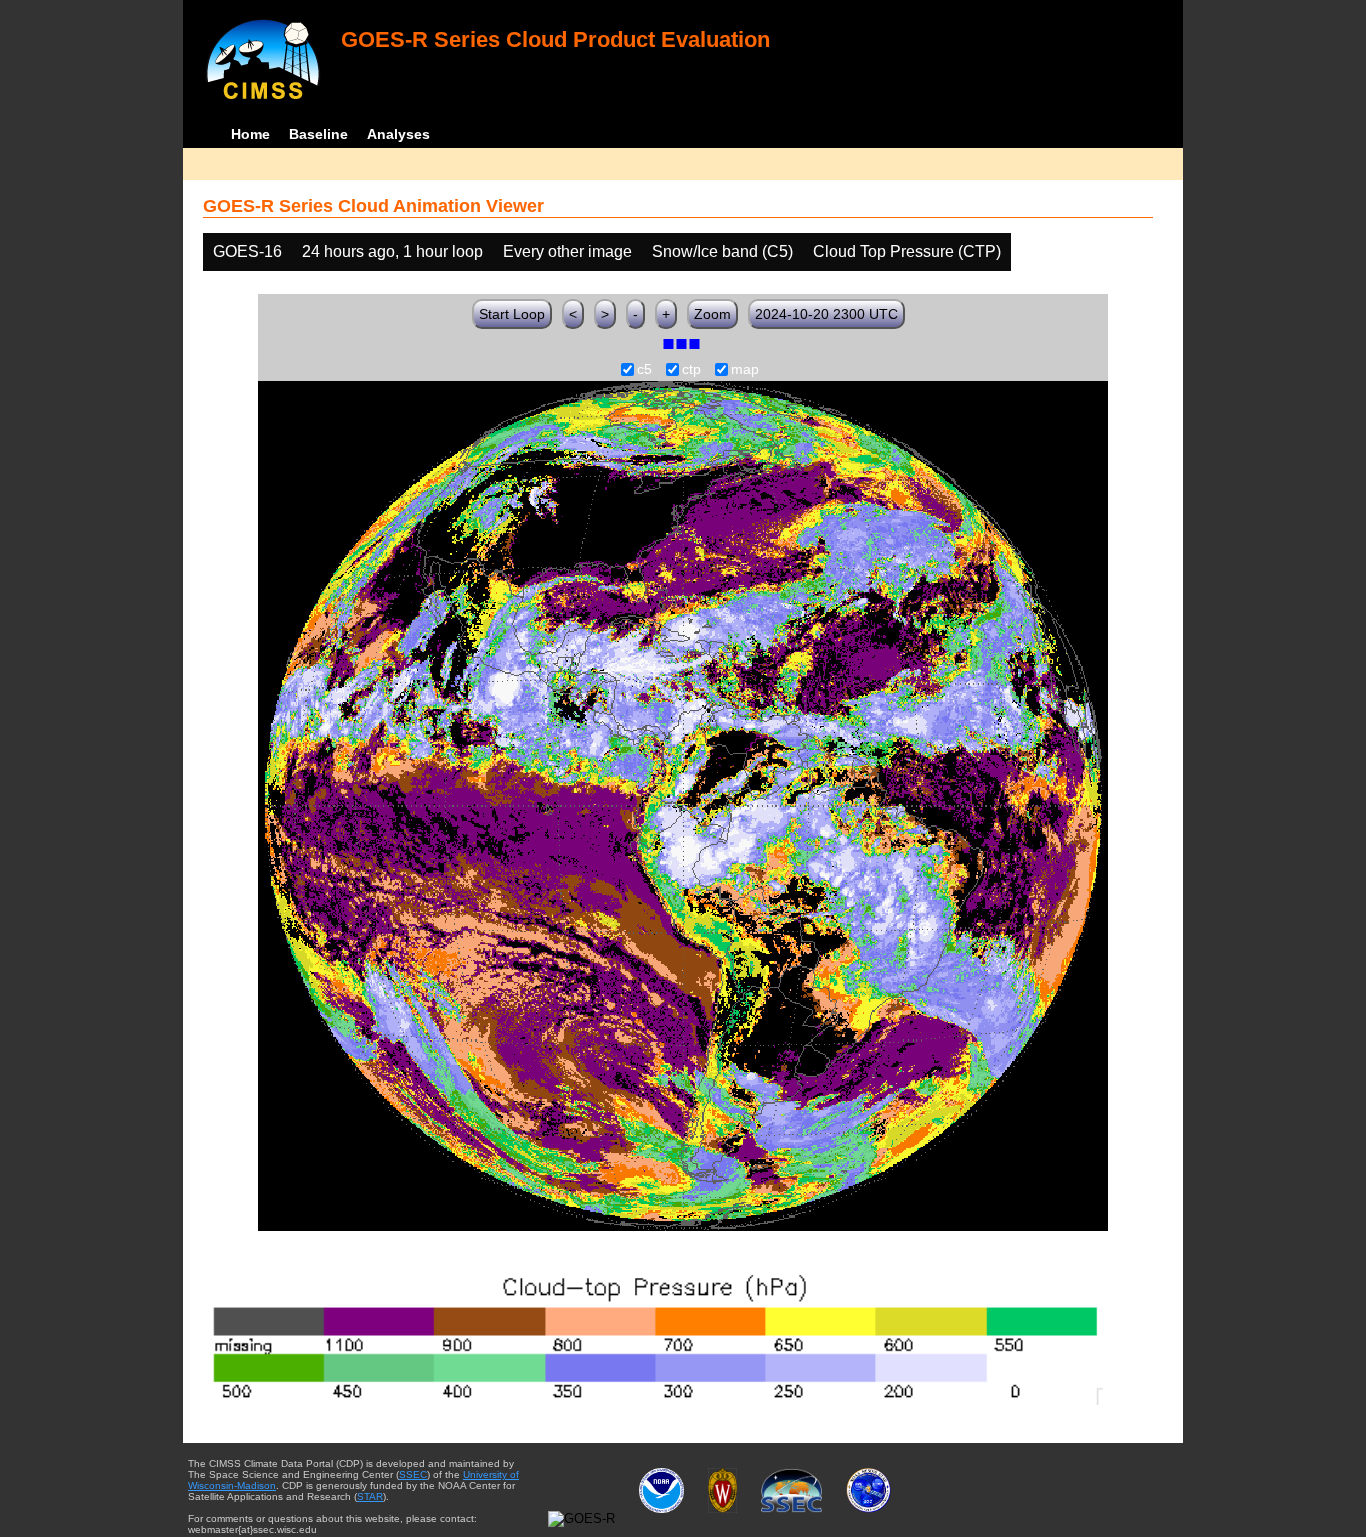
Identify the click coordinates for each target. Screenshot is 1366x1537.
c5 (644, 370)
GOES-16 (247, 251)
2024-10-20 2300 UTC (826, 314)
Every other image (567, 251)
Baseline (318, 134)
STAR (370, 1496)
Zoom (712, 314)
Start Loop (512, 314)
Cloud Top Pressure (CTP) (907, 251)
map (745, 370)
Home (250, 134)
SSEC (413, 1474)
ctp (691, 370)
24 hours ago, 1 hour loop (392, 251)
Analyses (398, 134)
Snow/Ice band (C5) (722, 251)
